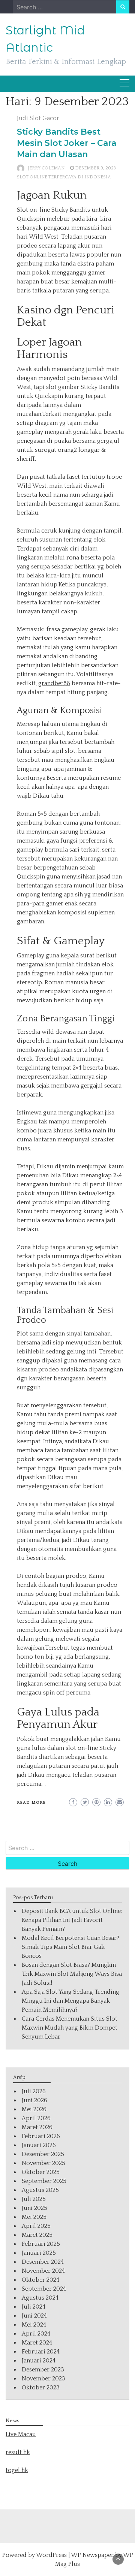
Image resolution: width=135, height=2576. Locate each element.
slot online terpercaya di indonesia (64, 177)
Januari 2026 (39, 2145)
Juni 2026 (34, 2100)
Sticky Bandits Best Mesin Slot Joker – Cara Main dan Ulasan (67, 143)
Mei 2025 (34, 2217)
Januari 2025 (39, 2253)
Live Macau (21, 2434)
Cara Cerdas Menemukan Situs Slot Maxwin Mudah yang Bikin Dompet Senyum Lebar (70, 2028)
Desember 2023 (43, 2370)
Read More (31, 1803)
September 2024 (44, 2289)
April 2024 (36, 2334)
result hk (18, 2452)
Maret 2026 (37, 2127)
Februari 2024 (41, 2352)
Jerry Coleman (46, 168)
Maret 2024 (37, 2343)
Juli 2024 (34, 2307)
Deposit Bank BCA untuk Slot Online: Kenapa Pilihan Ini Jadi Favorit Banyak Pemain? (72, 1920)
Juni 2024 (34, 2316)
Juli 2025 (34, 2199)
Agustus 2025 (40, 2190)
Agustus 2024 (40, 2298)
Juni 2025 (34, 2208)
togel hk (17, 2470)
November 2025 (43, 2163)
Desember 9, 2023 (95, 168)
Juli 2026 (34, 2091)
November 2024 (43, 2271)
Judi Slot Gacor (38, 118)
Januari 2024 (39, 2361)
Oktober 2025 (41, 2172)
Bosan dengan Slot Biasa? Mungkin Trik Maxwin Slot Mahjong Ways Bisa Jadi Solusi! (72, 1974)
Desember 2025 (43, 2154)
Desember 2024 (43, 2262)
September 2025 (44, 2181)
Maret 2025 (37, 2235)
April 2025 (36, 2226)
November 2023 (43, 2379)
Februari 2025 (41, 2244)
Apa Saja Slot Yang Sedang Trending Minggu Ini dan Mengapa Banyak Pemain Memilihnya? (70, 2001)
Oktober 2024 (40, 2280)
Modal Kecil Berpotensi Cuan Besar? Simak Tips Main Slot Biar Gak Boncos (70, 1947)
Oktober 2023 (41, 2388)
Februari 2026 (41, 2136)
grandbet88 (54, 683)
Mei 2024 (34, 2325)
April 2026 (36, 2118)
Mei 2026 (34, 2109)
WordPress (51, 2555)
